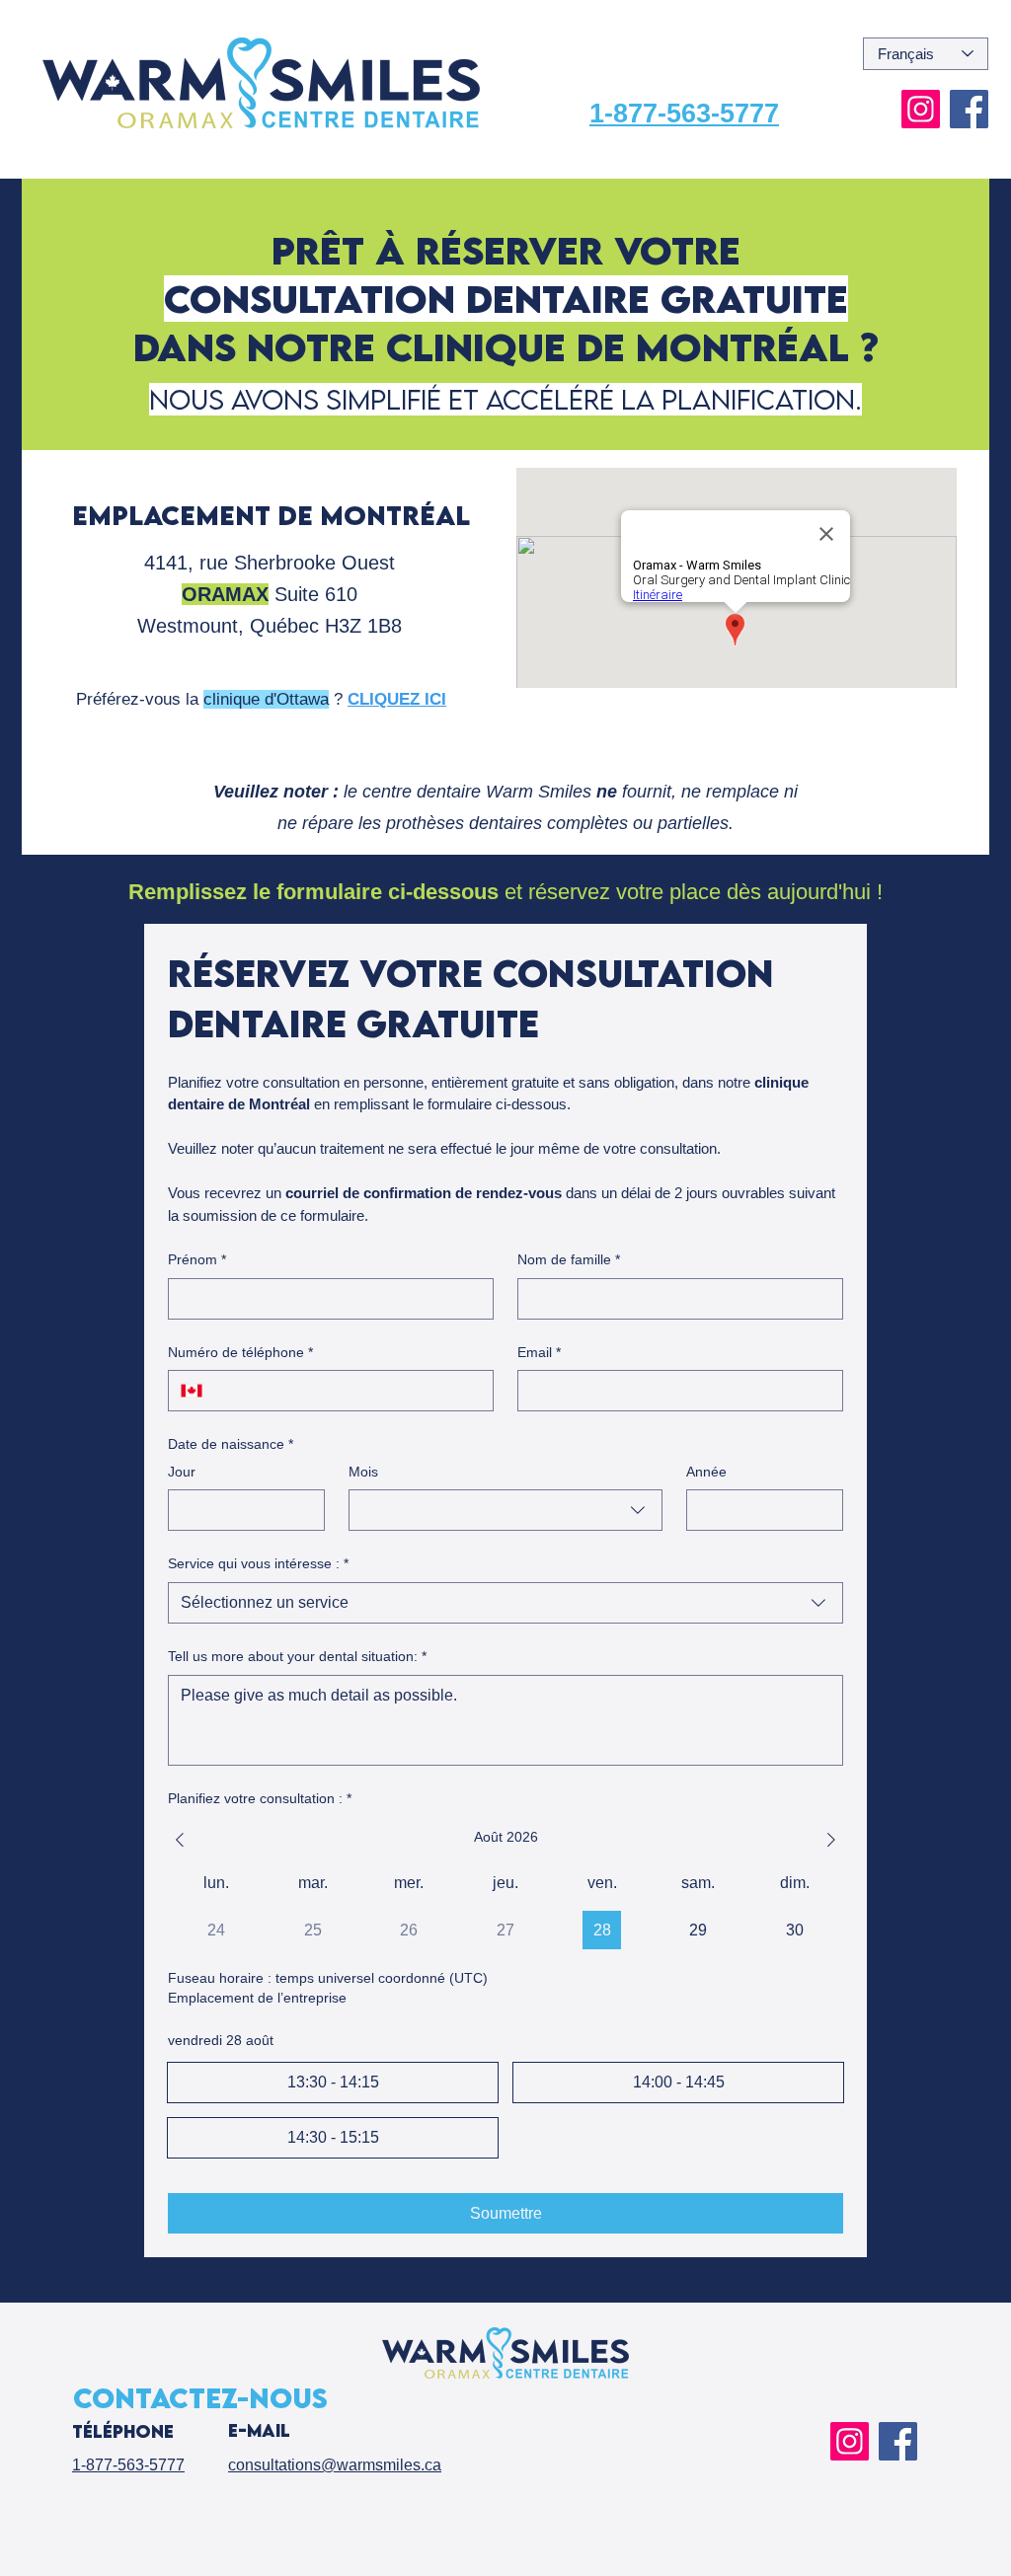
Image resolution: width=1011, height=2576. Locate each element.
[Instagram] (921, 109)
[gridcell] (602, 1930)
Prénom (197, 1259)
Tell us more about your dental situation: (297, 1656)
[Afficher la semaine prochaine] (831, 1840)
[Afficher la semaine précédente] (180, 1840)
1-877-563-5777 (684, 114)
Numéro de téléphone (240, 1352)
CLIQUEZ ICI (397, 699)
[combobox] (505, 1510)
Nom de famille (569, 1259)
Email (539, 1352)
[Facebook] (969, 109)
